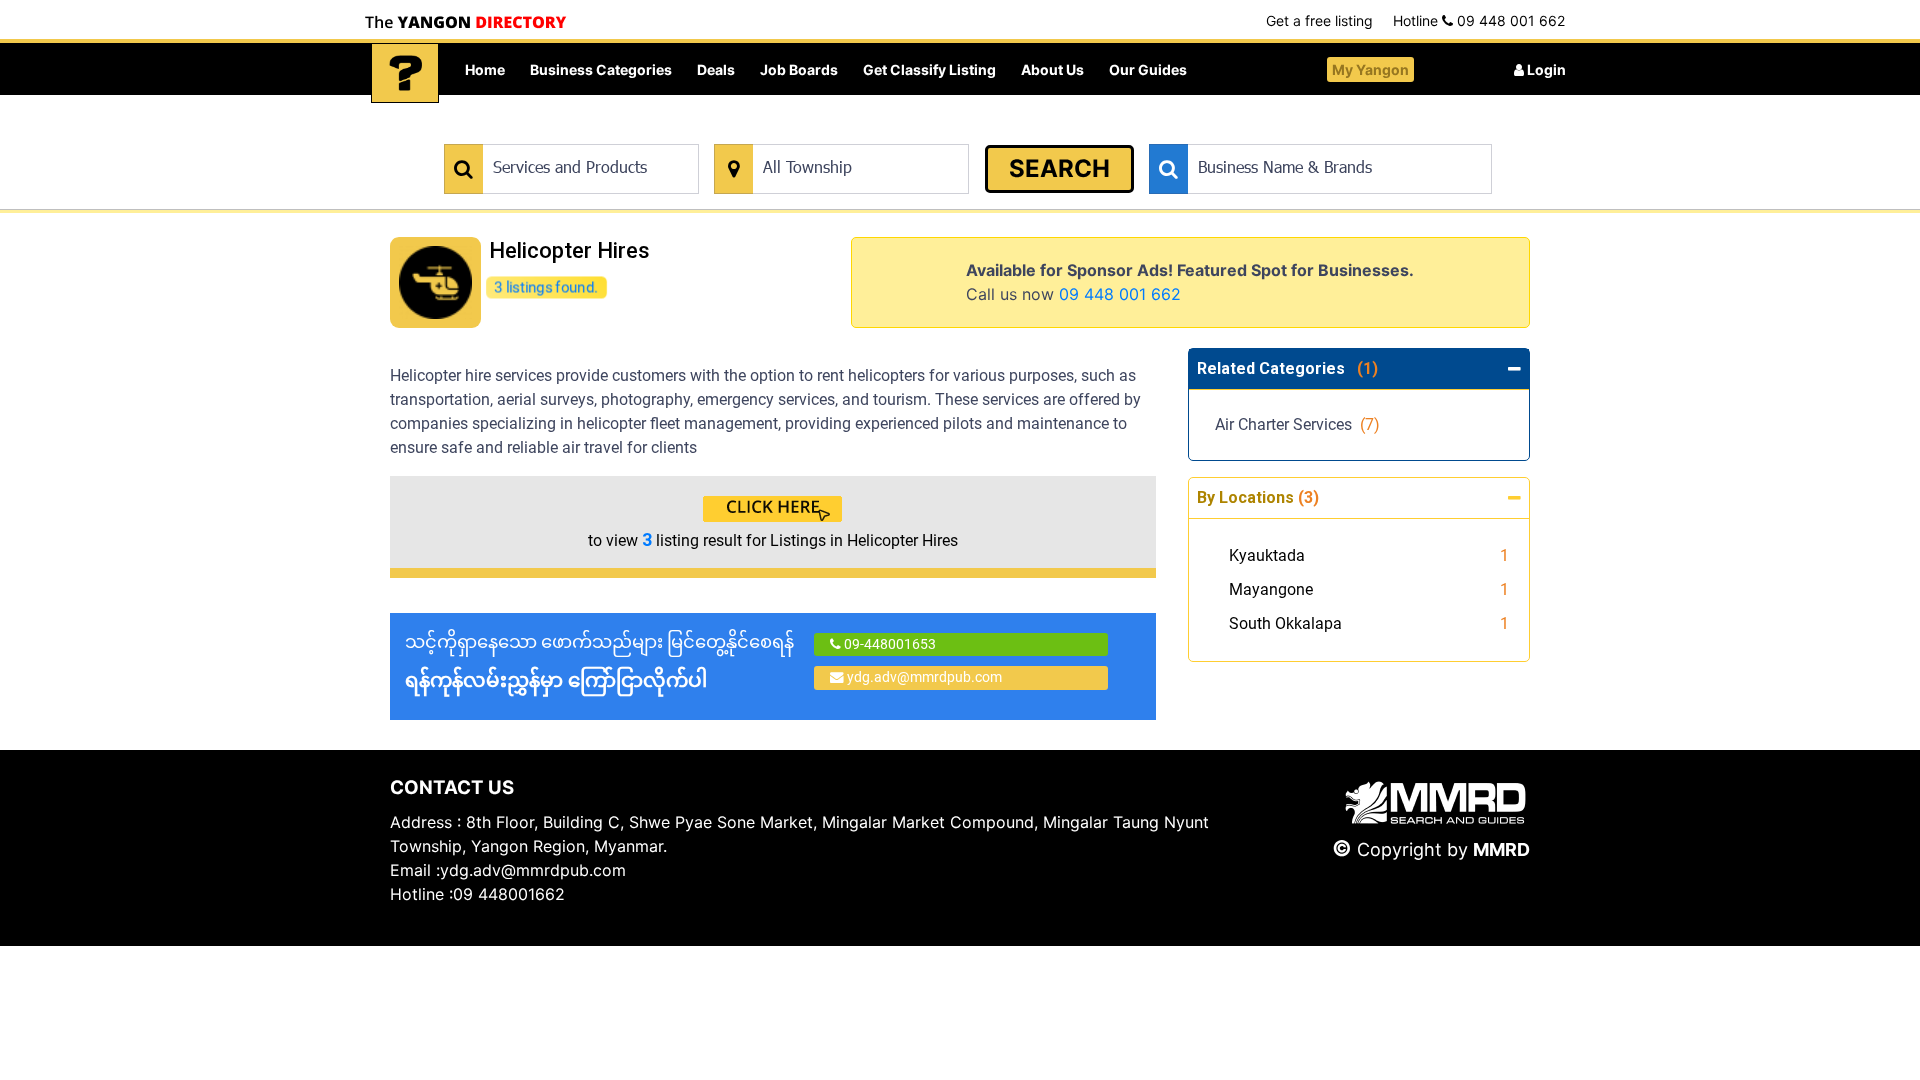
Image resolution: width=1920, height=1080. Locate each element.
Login (1545, 69)
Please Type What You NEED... (537, 133)
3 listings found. (546, 287)
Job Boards (799, 69)
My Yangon (1370, 69)
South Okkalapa (1285, 623)
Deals (716, 69)
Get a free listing (1319, 20)
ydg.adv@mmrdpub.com (924, 677)
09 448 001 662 (1120, 294)
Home (485, 69)
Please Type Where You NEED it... (817, 133)
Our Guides (1148, 69)
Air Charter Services (1297, 424)
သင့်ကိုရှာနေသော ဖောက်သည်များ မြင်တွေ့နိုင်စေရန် (599, 661)
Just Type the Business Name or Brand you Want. (1299, 133)
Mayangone (1271, 589)
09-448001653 (888, 644)
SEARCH (1059, 168)
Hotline (1479, 20)
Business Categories (601, 69)
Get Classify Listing (929, 69)
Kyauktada (1267, 555)
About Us (1052, 69)
